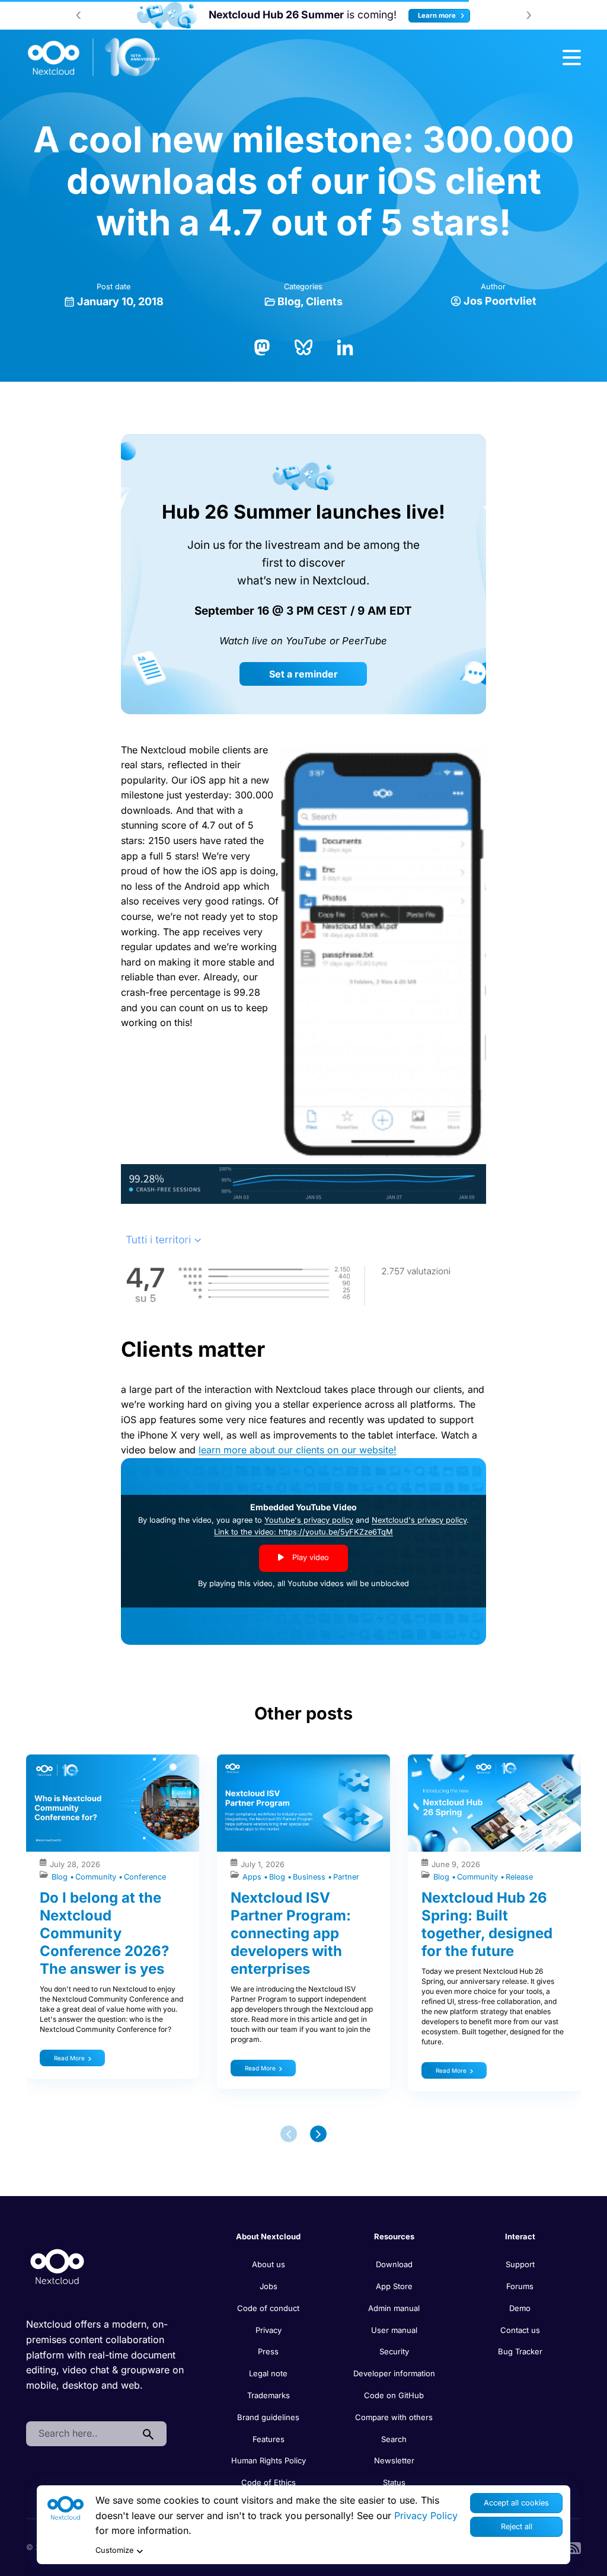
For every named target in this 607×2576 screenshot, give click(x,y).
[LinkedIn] (345, 346)
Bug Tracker (520, 2351)
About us (269, 2264)
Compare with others (394, 2417)
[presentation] (78, 15)
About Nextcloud (268, 2236)
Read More (69, 2058)
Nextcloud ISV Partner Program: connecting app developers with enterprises (291, 1933)
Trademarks (269, 2395)
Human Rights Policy (269, 2460)
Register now (475, 15)
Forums (520, 2286)
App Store (394, 2286)
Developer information (394, 2373)
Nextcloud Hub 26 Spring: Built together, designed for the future (487, 1924)
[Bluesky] (303, 346)
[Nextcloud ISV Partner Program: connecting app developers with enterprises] (303, 1803)
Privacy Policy (426, 2516)
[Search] (148, 2434)
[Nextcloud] (94, 57)
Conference (145, 1877)
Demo (520, 2308)
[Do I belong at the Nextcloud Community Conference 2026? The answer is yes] (113, 1803)
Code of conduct (268, 2308)
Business (310, 1877)
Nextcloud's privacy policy (419, 1520)
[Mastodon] (262, 346)
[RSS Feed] (575, 2547)
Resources (394, 2236)
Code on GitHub (394, 2395)
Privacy (269, 2330)
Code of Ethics (269, 2482)
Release (519, 1877)
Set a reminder (303, 674)
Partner (346, 1877)
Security (394, 2351)
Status (394, 2482)
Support (520, 2264)
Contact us (520, 2330)
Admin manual (394, 2308)
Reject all (517, 2527)
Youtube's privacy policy (309, 1520)
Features (269, 2439)
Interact (520, 2236)
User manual (394, 2330)
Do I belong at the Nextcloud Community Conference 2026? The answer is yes (104, 1933)
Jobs (269, 2286)
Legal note (268, 2373)
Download (394, 2264)
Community (97, 1877)
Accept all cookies (516, 2503)
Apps (253, 1877)
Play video (309, 1557)
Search (394, 2439)
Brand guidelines (268, 2417)
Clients (324, 301)
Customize (114, 2550)
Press (268, 2351)
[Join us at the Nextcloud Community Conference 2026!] (120, 15)
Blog (289, 301)
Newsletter (394, 2460)
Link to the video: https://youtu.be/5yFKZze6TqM (303, 1532)
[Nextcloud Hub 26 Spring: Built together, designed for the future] (494, 1803)
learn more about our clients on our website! (298, 1450)
